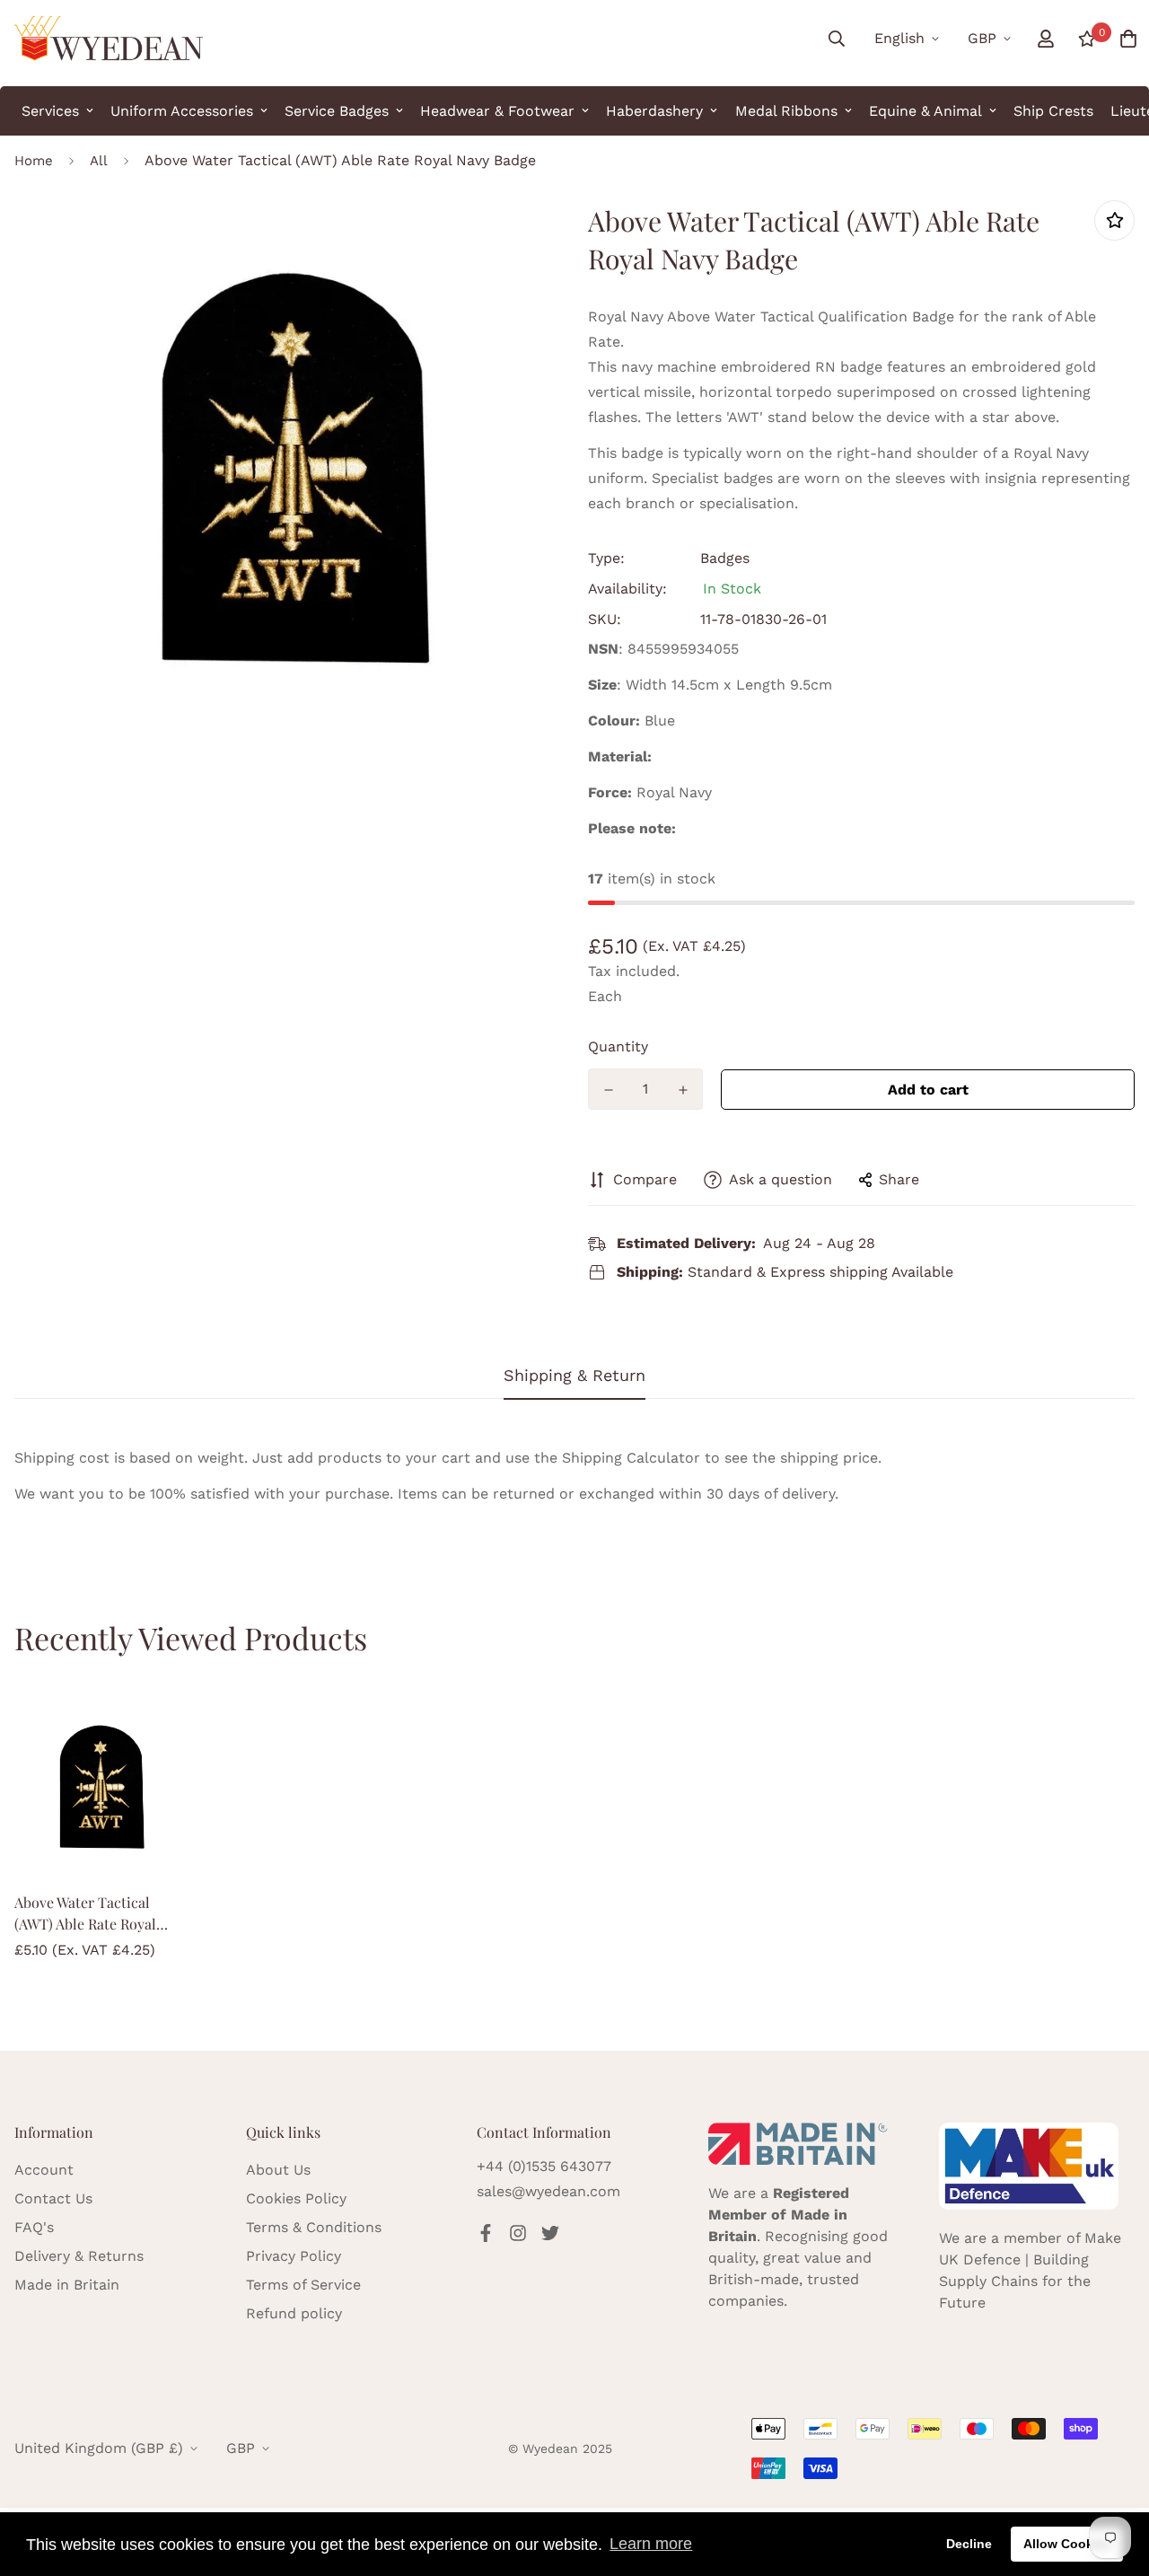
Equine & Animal (925, 111)
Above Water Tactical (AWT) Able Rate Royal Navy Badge (85, 1914)
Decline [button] (969, 2544)
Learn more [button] (651, 2544)
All (99, 161)
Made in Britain (67, 2285)
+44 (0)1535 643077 (544, 2166)
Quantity (618, 1046)
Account (44, 2170)
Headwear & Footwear (497, 111)
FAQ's (34, 2227)
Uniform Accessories (182, 111)
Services (50, 111)
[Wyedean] (109, 39)
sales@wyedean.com (548, 2191)
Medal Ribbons (786, 111)
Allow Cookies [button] (1067, 2544)
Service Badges (337, 111)
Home (34, 161)
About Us (278, 2170)
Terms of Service (303, 2285)
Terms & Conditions (314, 2227)
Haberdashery (654, 111)
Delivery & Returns (79, 2256)
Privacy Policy (294, 2256)
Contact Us (53, 2198)
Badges (725, 558)
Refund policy (294, 2313)
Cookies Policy (296, 2198)
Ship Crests (1053, 111)
